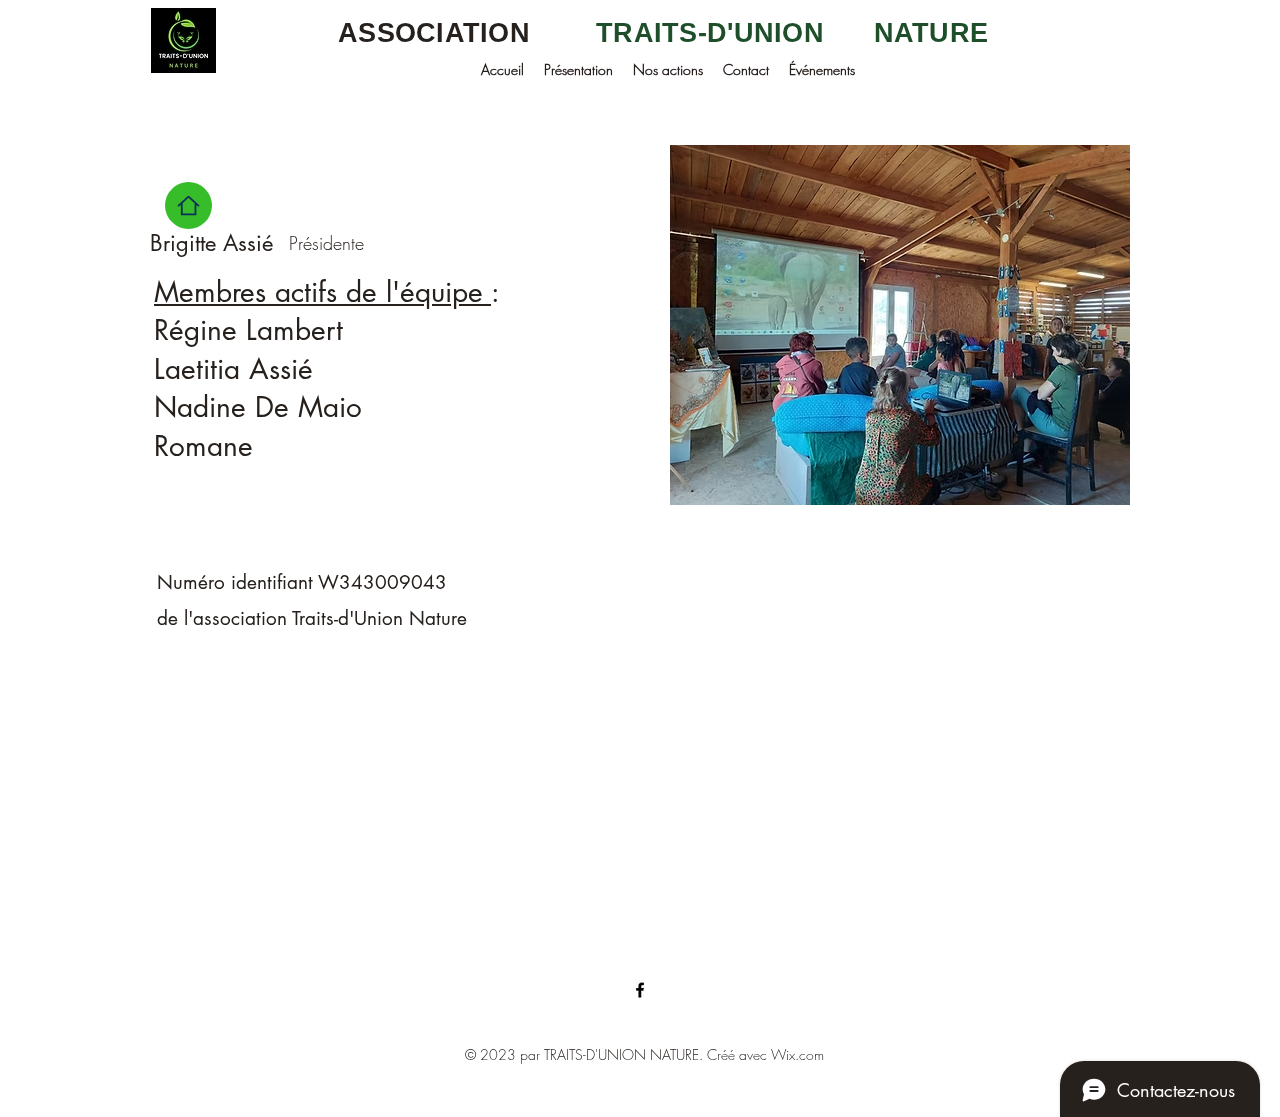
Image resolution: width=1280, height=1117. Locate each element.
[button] (578, 69)
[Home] (188, 205)
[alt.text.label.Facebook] (640, 990)
